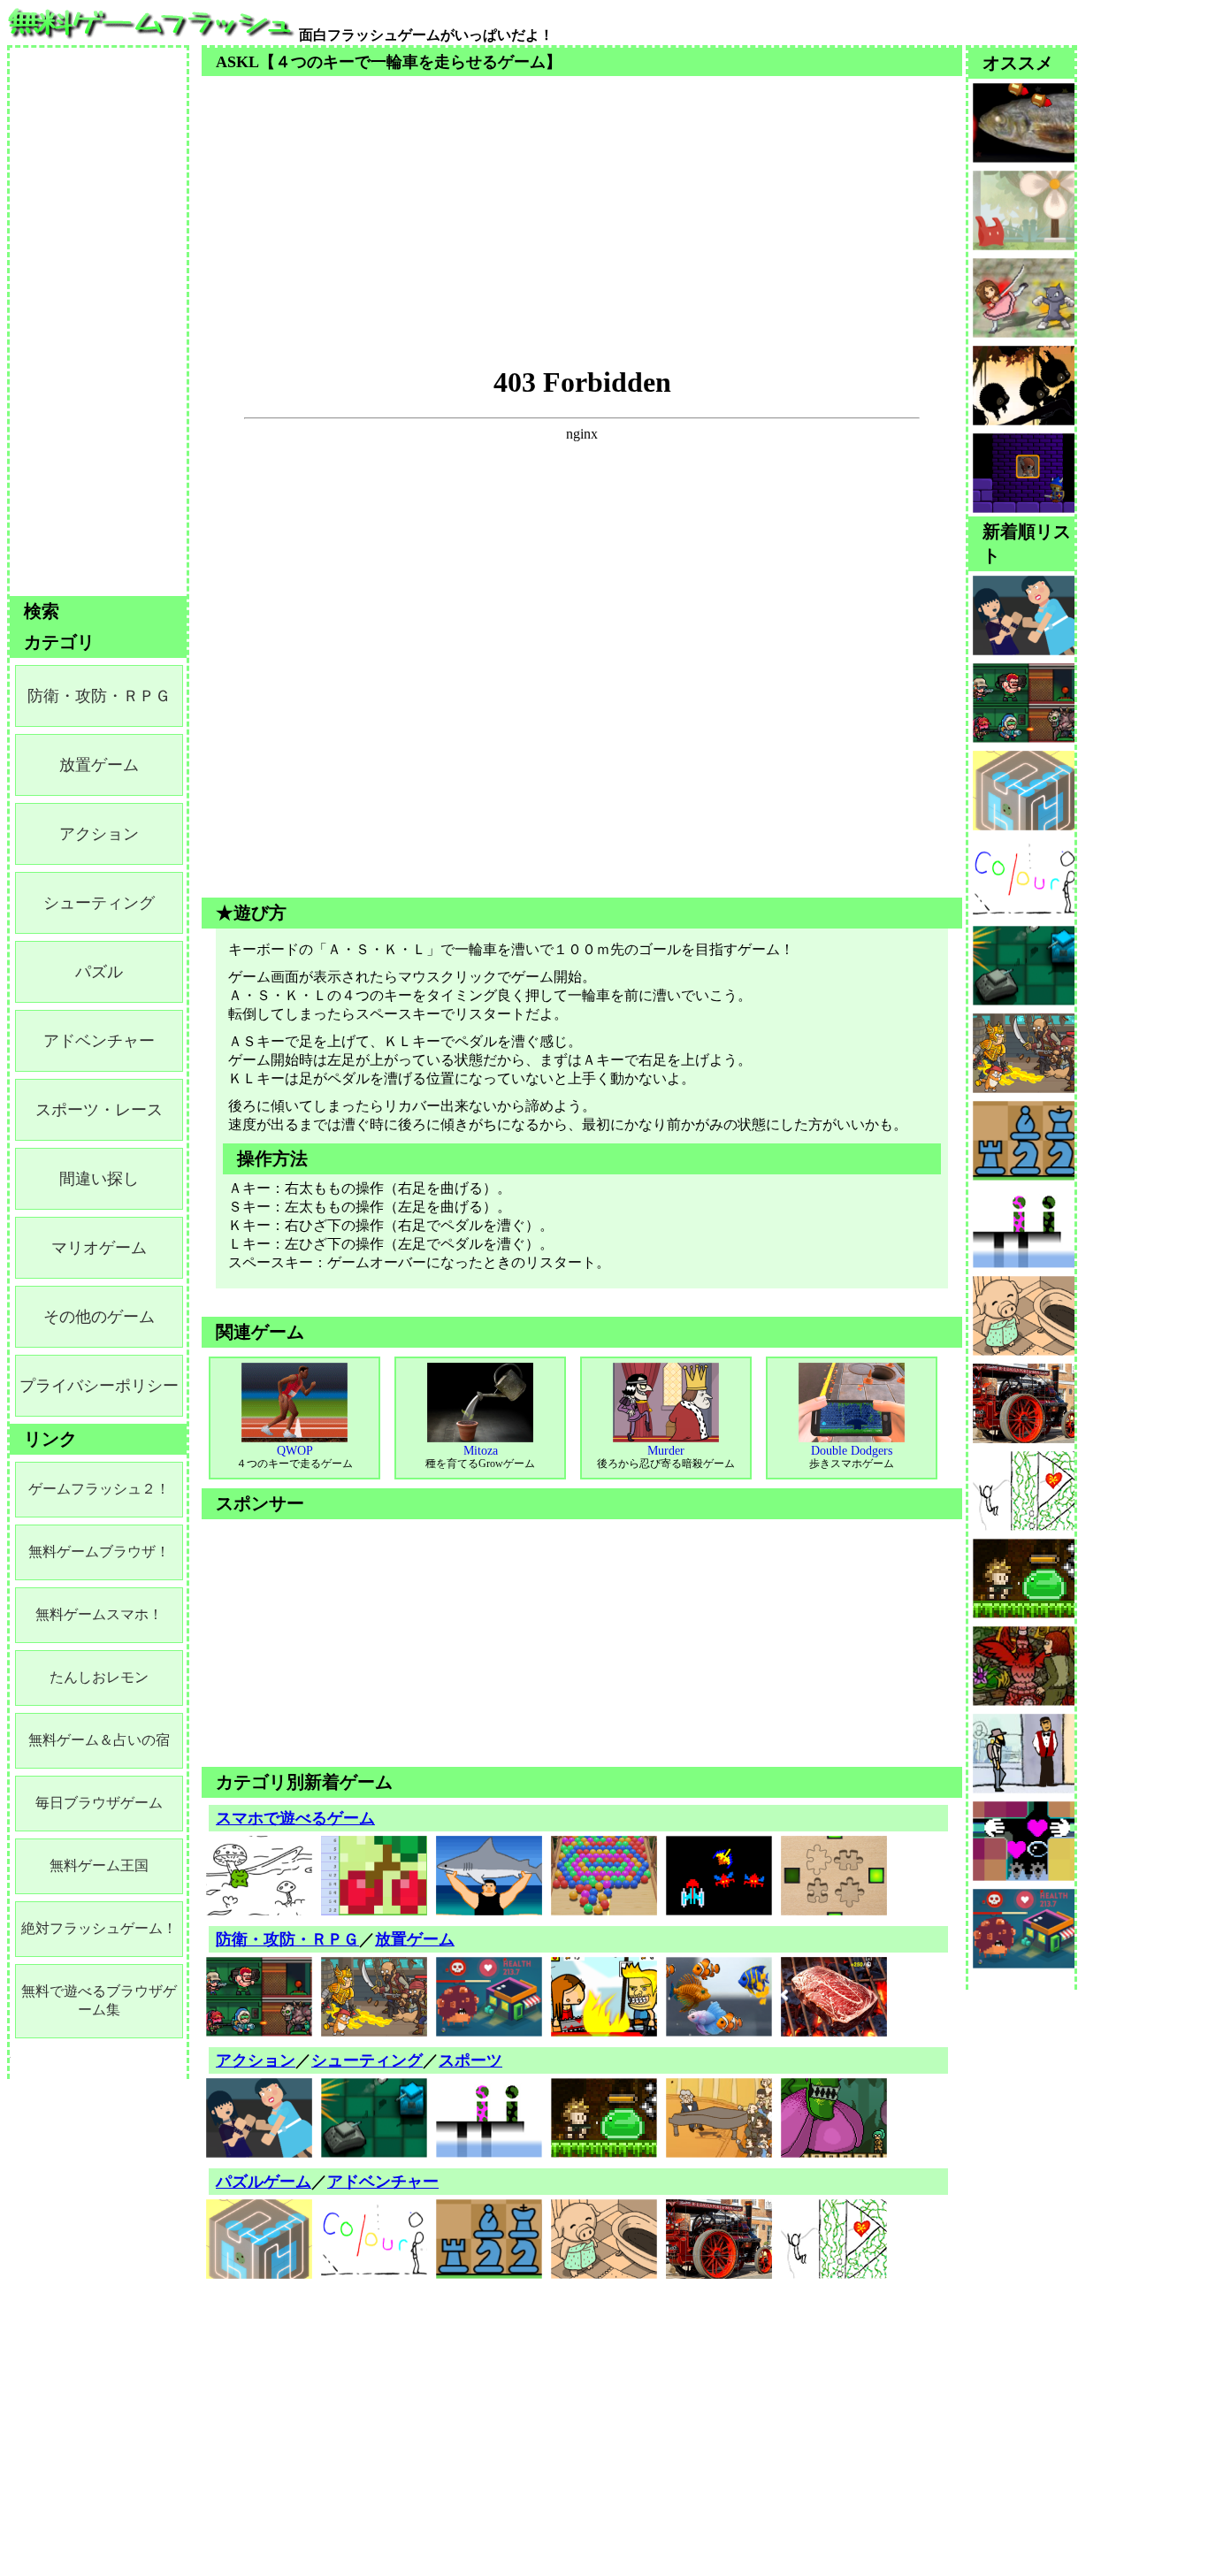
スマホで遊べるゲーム (295, 1818)
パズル (99, 972)
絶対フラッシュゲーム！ (99, 1928)
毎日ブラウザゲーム (99, 1803)
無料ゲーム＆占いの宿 (99, 1740)
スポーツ (470, 2060)
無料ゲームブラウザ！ (99, 1552)
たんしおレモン (99, 1677)
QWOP (294, 1457)
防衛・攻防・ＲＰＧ (287, 1939)
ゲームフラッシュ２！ (99, 1489)
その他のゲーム (99, 1317)
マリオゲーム (99, 1248)
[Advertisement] (582, 200)
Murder (666, 1457)
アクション (256, 2060)
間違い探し (99, 1179)
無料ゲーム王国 (99, 1865)
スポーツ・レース (99, 1110)
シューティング (367, 2060)
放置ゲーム (415, 1939)
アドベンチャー (383, 2182)
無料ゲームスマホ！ (99, 1614)
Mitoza (480, 1457)
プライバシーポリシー (99, 1386)
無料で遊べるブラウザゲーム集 (99, 2000)
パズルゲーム (264, 2182)
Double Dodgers (852, 1457)
